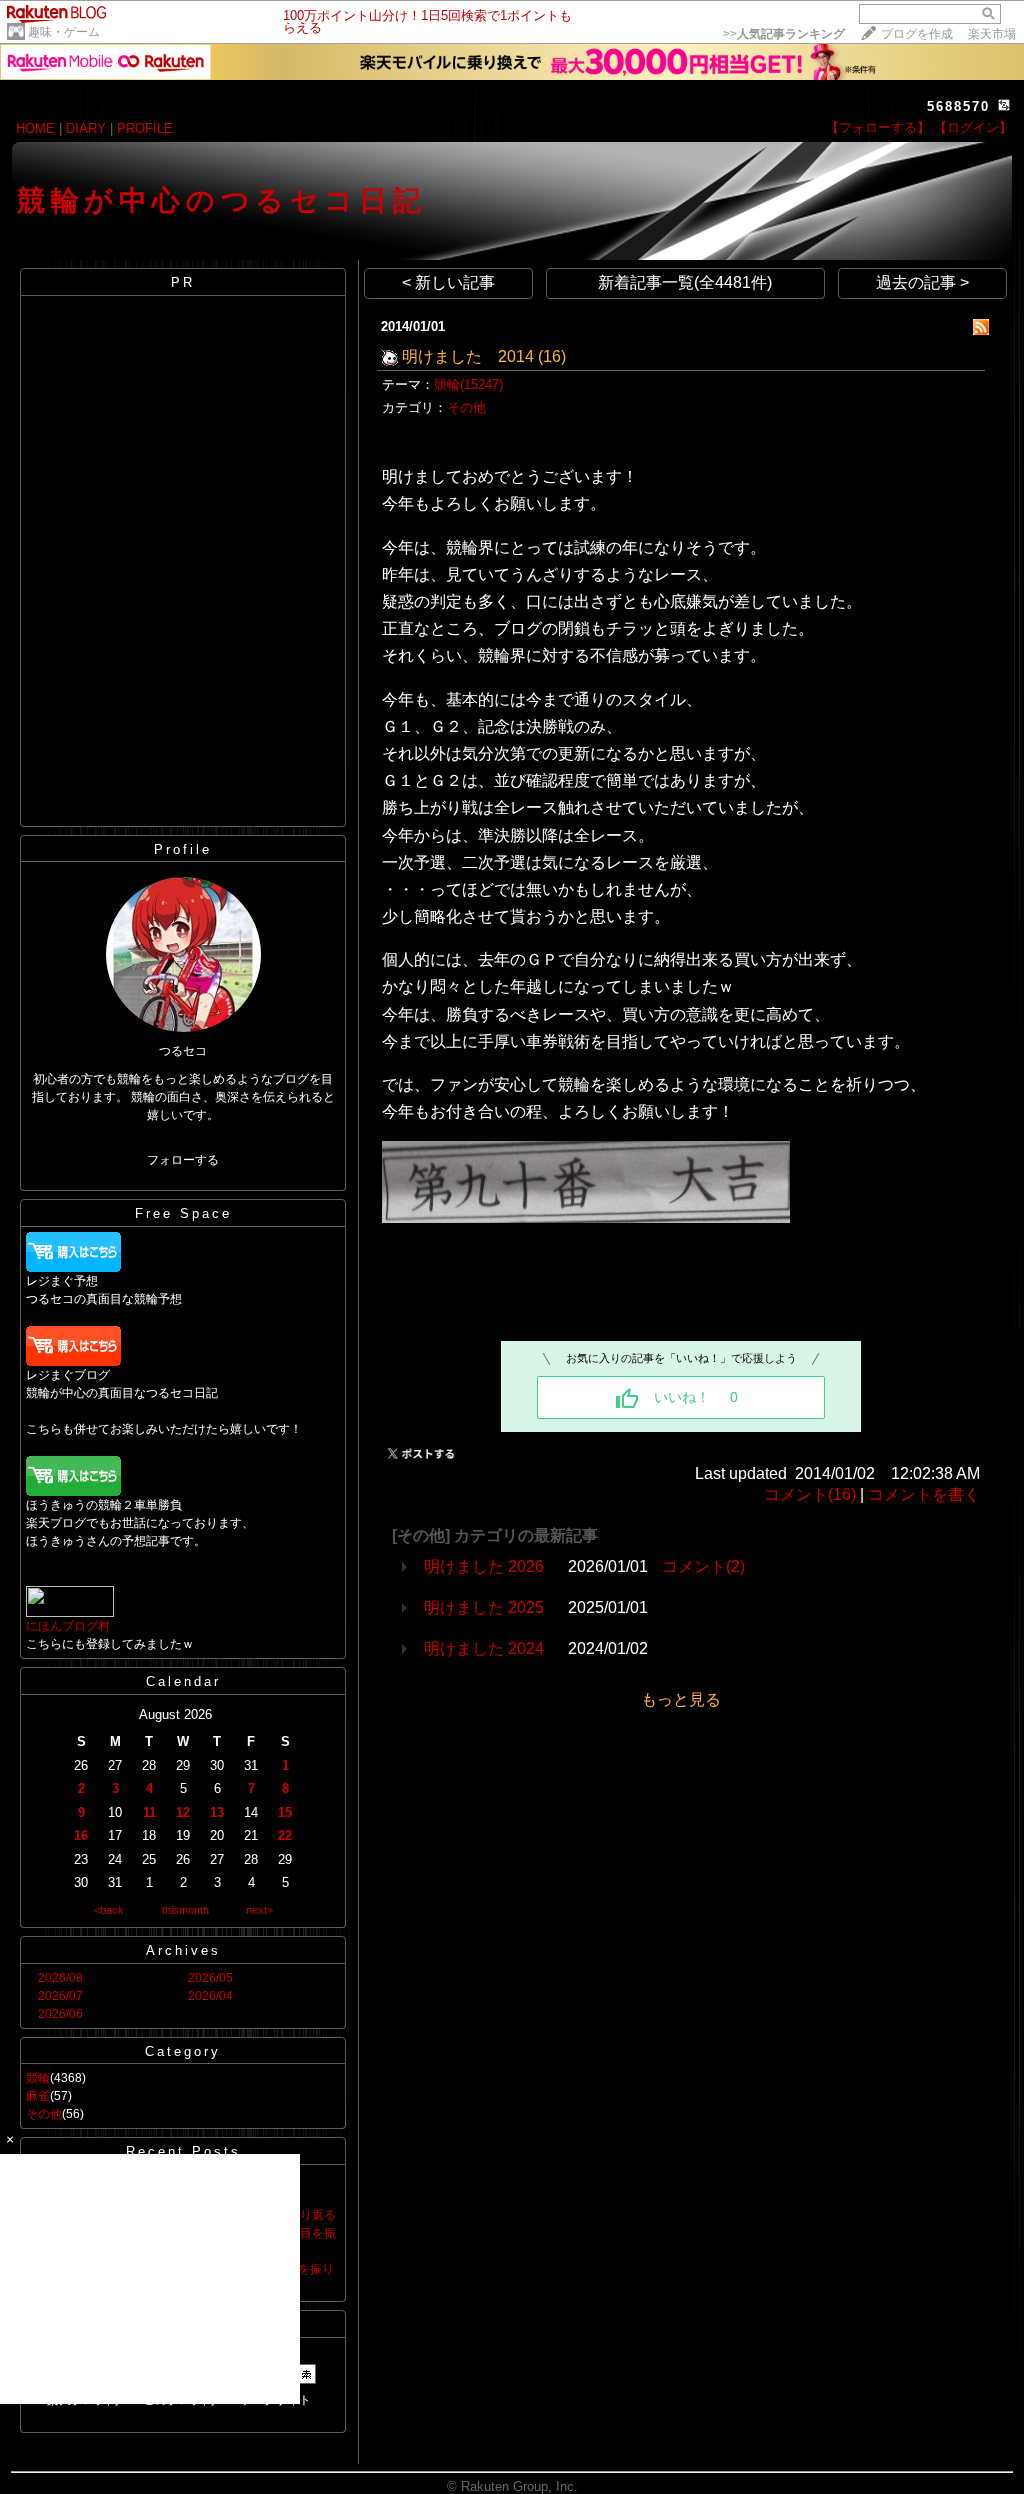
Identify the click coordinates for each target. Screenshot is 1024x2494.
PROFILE (145, 128)
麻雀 (38, 2096)
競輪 (38, 2078)
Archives (183, 1950)
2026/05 (210, 1978)
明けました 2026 (484, 1566)
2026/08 (60, 1978)
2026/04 (210, 1996)
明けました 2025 (484, 1607)
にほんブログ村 (68, 1626)
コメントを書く (924, 1494)
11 (149, 1812)
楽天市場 (992, 34)
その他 (44, 2114)
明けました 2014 (468, 356)
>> (784, 34)
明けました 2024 (484, 1648)
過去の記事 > (922, 282)
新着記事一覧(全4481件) (685, 282)
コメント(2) (703, 1566)
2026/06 (60, 2014)
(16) (552, 356)
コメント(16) (810, 1494)
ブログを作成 (917, 34)
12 (183, 1812)
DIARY (86, 128)
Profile (183, 849)
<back (109, 1910)
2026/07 (60, 1996)
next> (259, 1910)
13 (217, 1812)
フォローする (183, 1160)
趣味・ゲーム (64, 32)
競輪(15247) (468, 384)
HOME (35, 128)
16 (81, 1835)
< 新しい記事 (448, 282)
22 (285, 1835)
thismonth (185, 1910)
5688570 (958, 106)
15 (285, 1812)
